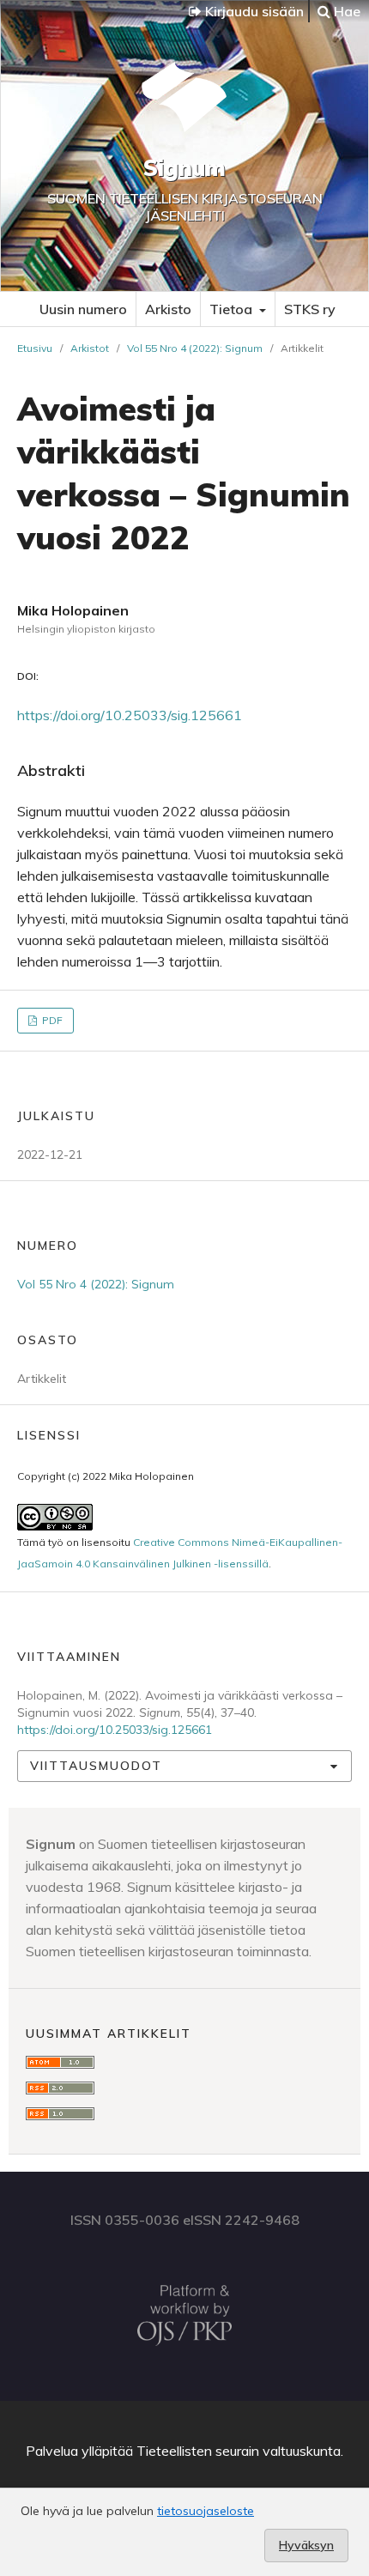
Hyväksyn (306, 2545)
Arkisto (168, 309)
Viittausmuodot (96, 1766)
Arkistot (90, 348)
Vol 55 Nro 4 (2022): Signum (195, 348)
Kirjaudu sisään (253, 11)
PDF (51, 1020)
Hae (345, 11)
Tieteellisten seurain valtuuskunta (239, 2451)
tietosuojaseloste (206, 2511)
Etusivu (35, 348)
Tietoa (233, 309)
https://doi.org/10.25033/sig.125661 (130, 715)
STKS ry (310, 309)
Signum (184, 168)
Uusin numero (83, 309)
